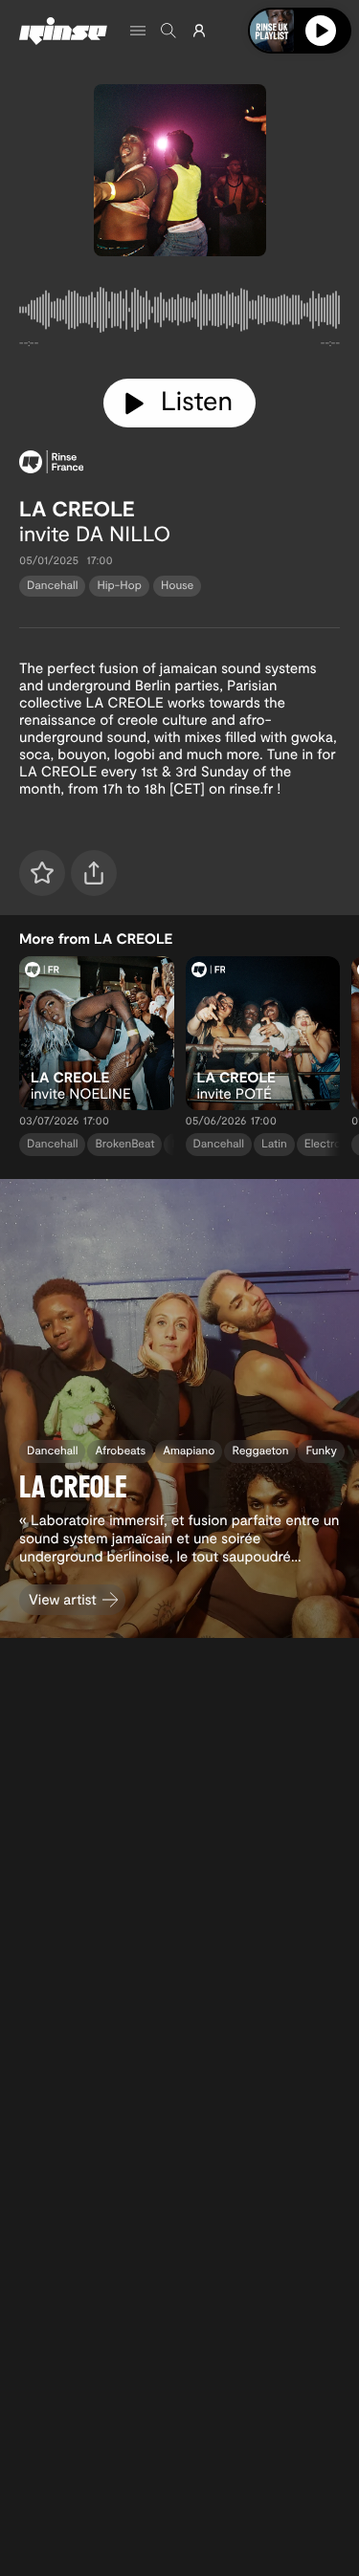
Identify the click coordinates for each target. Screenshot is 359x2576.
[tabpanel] (179, 314)
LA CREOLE (77, 509)
